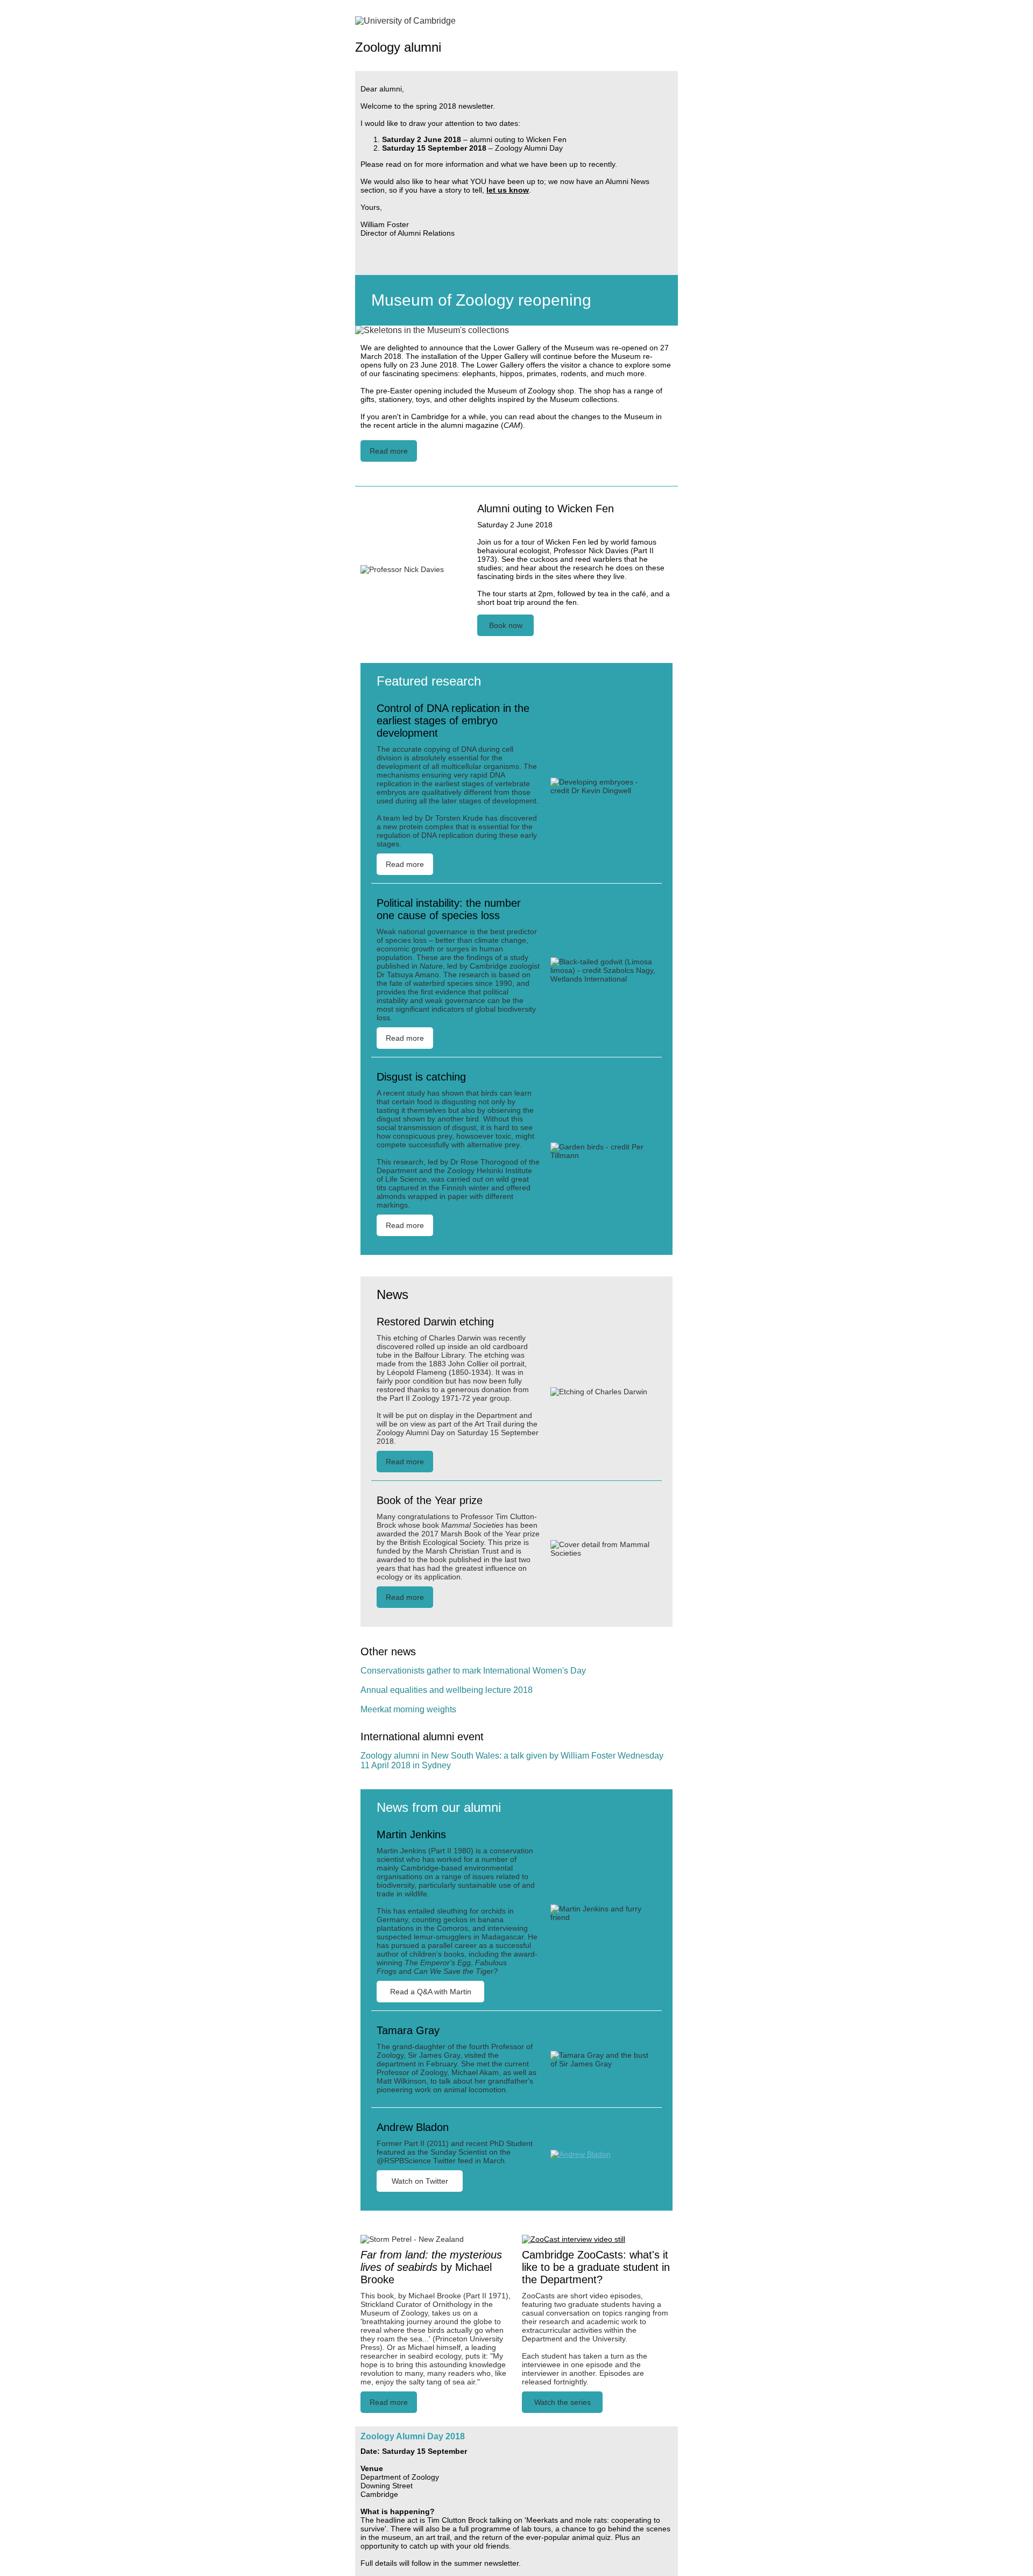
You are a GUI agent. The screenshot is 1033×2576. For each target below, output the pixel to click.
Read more (389, 451)
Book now (506, 625)
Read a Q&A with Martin (431, 1992)
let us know (508, 190)
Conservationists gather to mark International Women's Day (473, 1671)
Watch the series (563, 2402)
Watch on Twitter (420, 2181)
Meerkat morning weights (408, 1709)
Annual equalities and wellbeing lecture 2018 (447, 1690)
